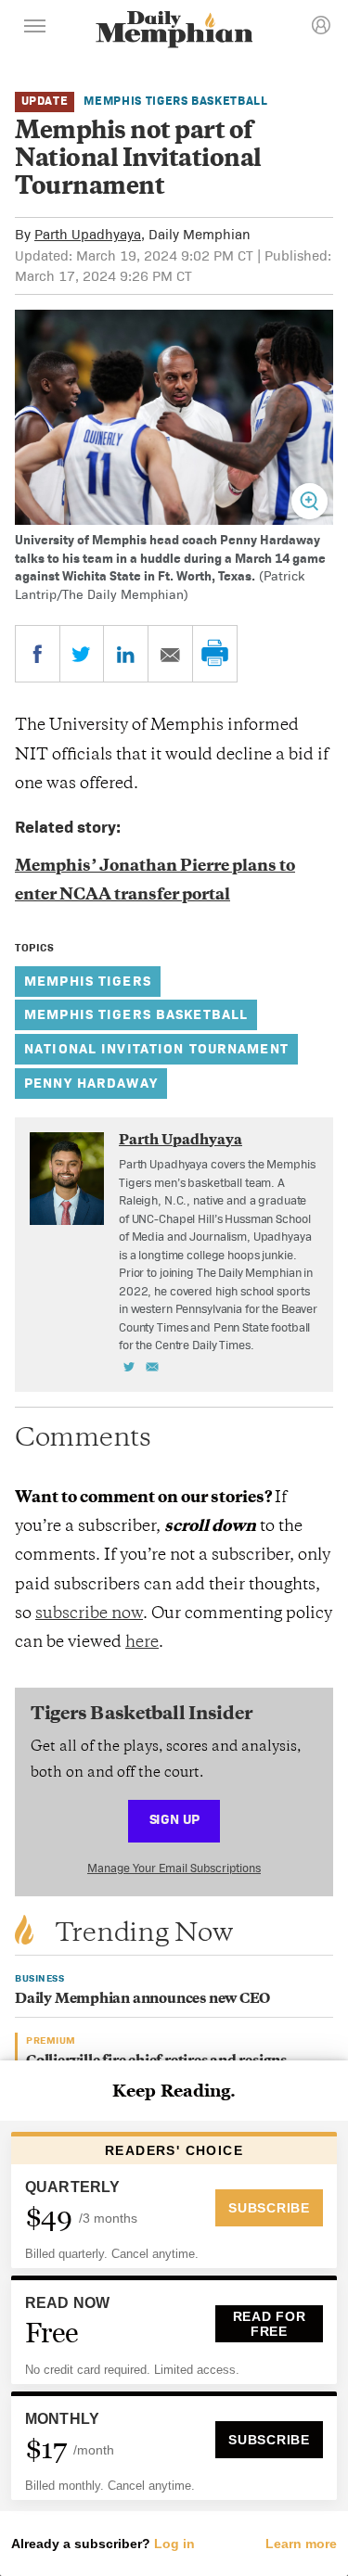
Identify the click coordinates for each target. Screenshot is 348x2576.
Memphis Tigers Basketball (175, 101)
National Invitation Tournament (156, 1048)
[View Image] (309, 501)
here (142, 1643)
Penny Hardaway (91, 1083)
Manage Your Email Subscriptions (174, 1868)
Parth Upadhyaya (88, 234)
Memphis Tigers (88, 981)
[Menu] (35, 29)
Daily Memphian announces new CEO (142, 2000)
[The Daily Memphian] (174, 31)
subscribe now (89, 1614)
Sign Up (174, 1819)
